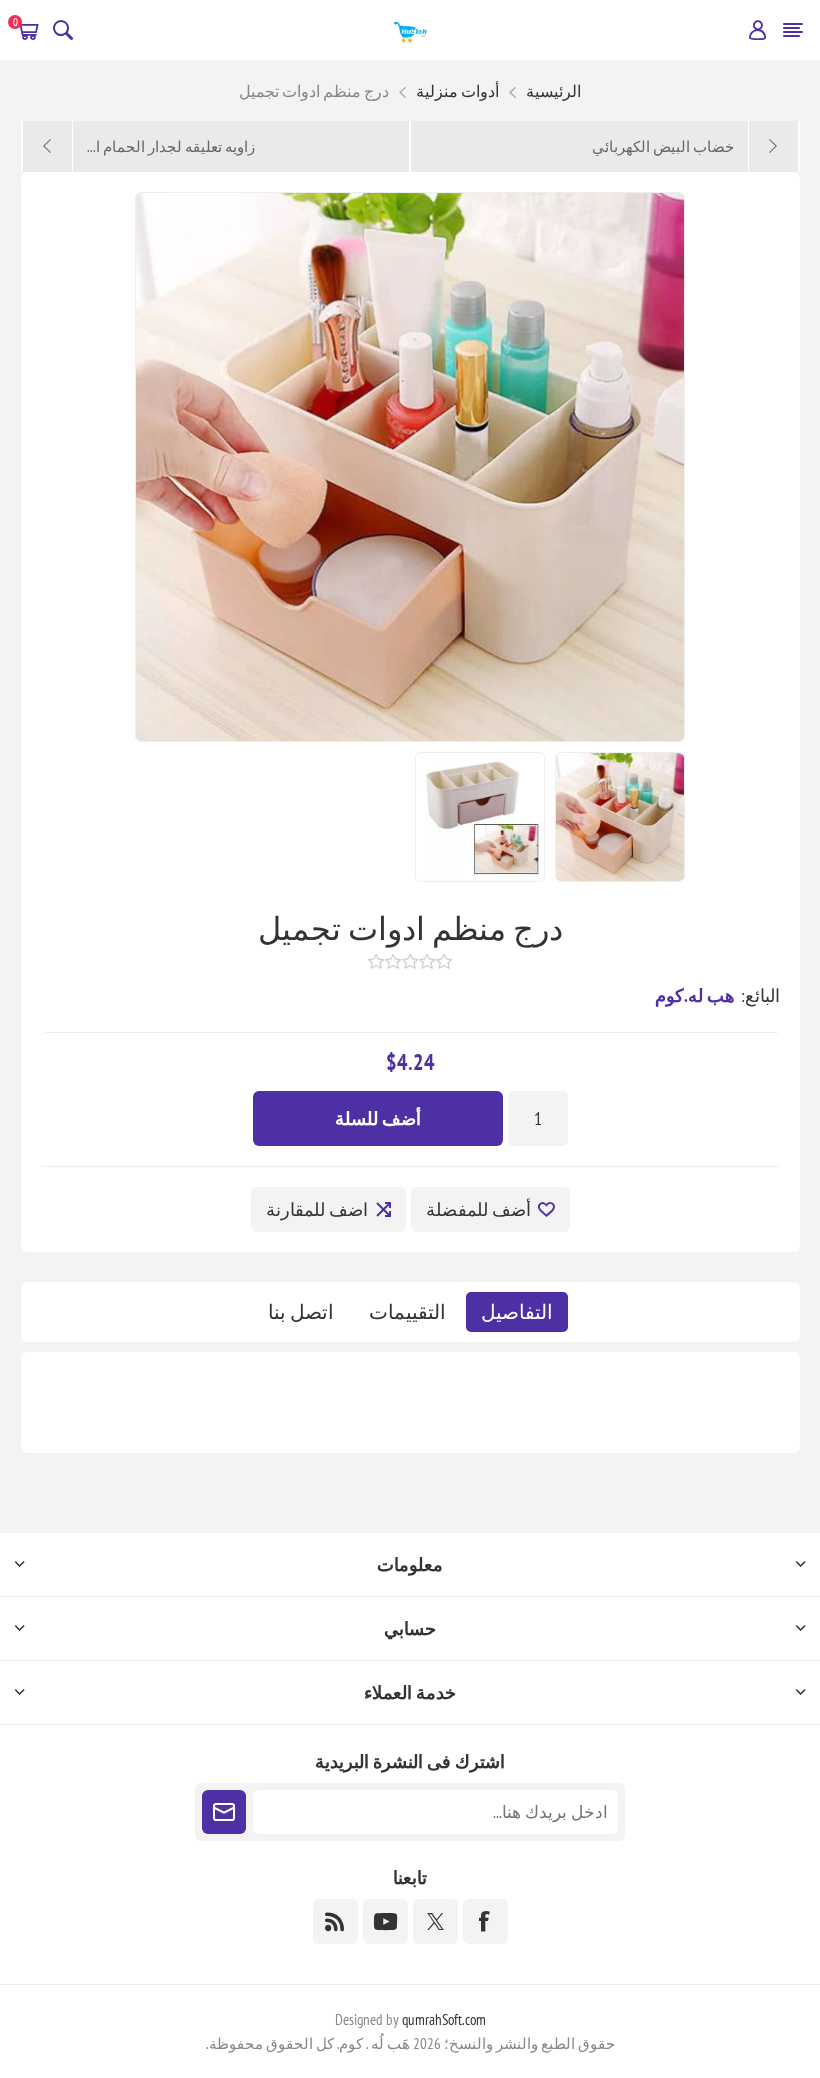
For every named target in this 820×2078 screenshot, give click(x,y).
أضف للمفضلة (478, 1209)
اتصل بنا (301, 1312)
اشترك (224, 1812)
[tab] (517, 1312)
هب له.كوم (695, 995)
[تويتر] (435, 1921)
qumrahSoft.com (444, 2019)
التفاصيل (517, 1312)
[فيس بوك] (485, 1921)
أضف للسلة (378, 1118)
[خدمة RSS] (335, 1921)
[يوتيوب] (385, 1921)
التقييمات (407, 1312)
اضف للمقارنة (317, 1209)
